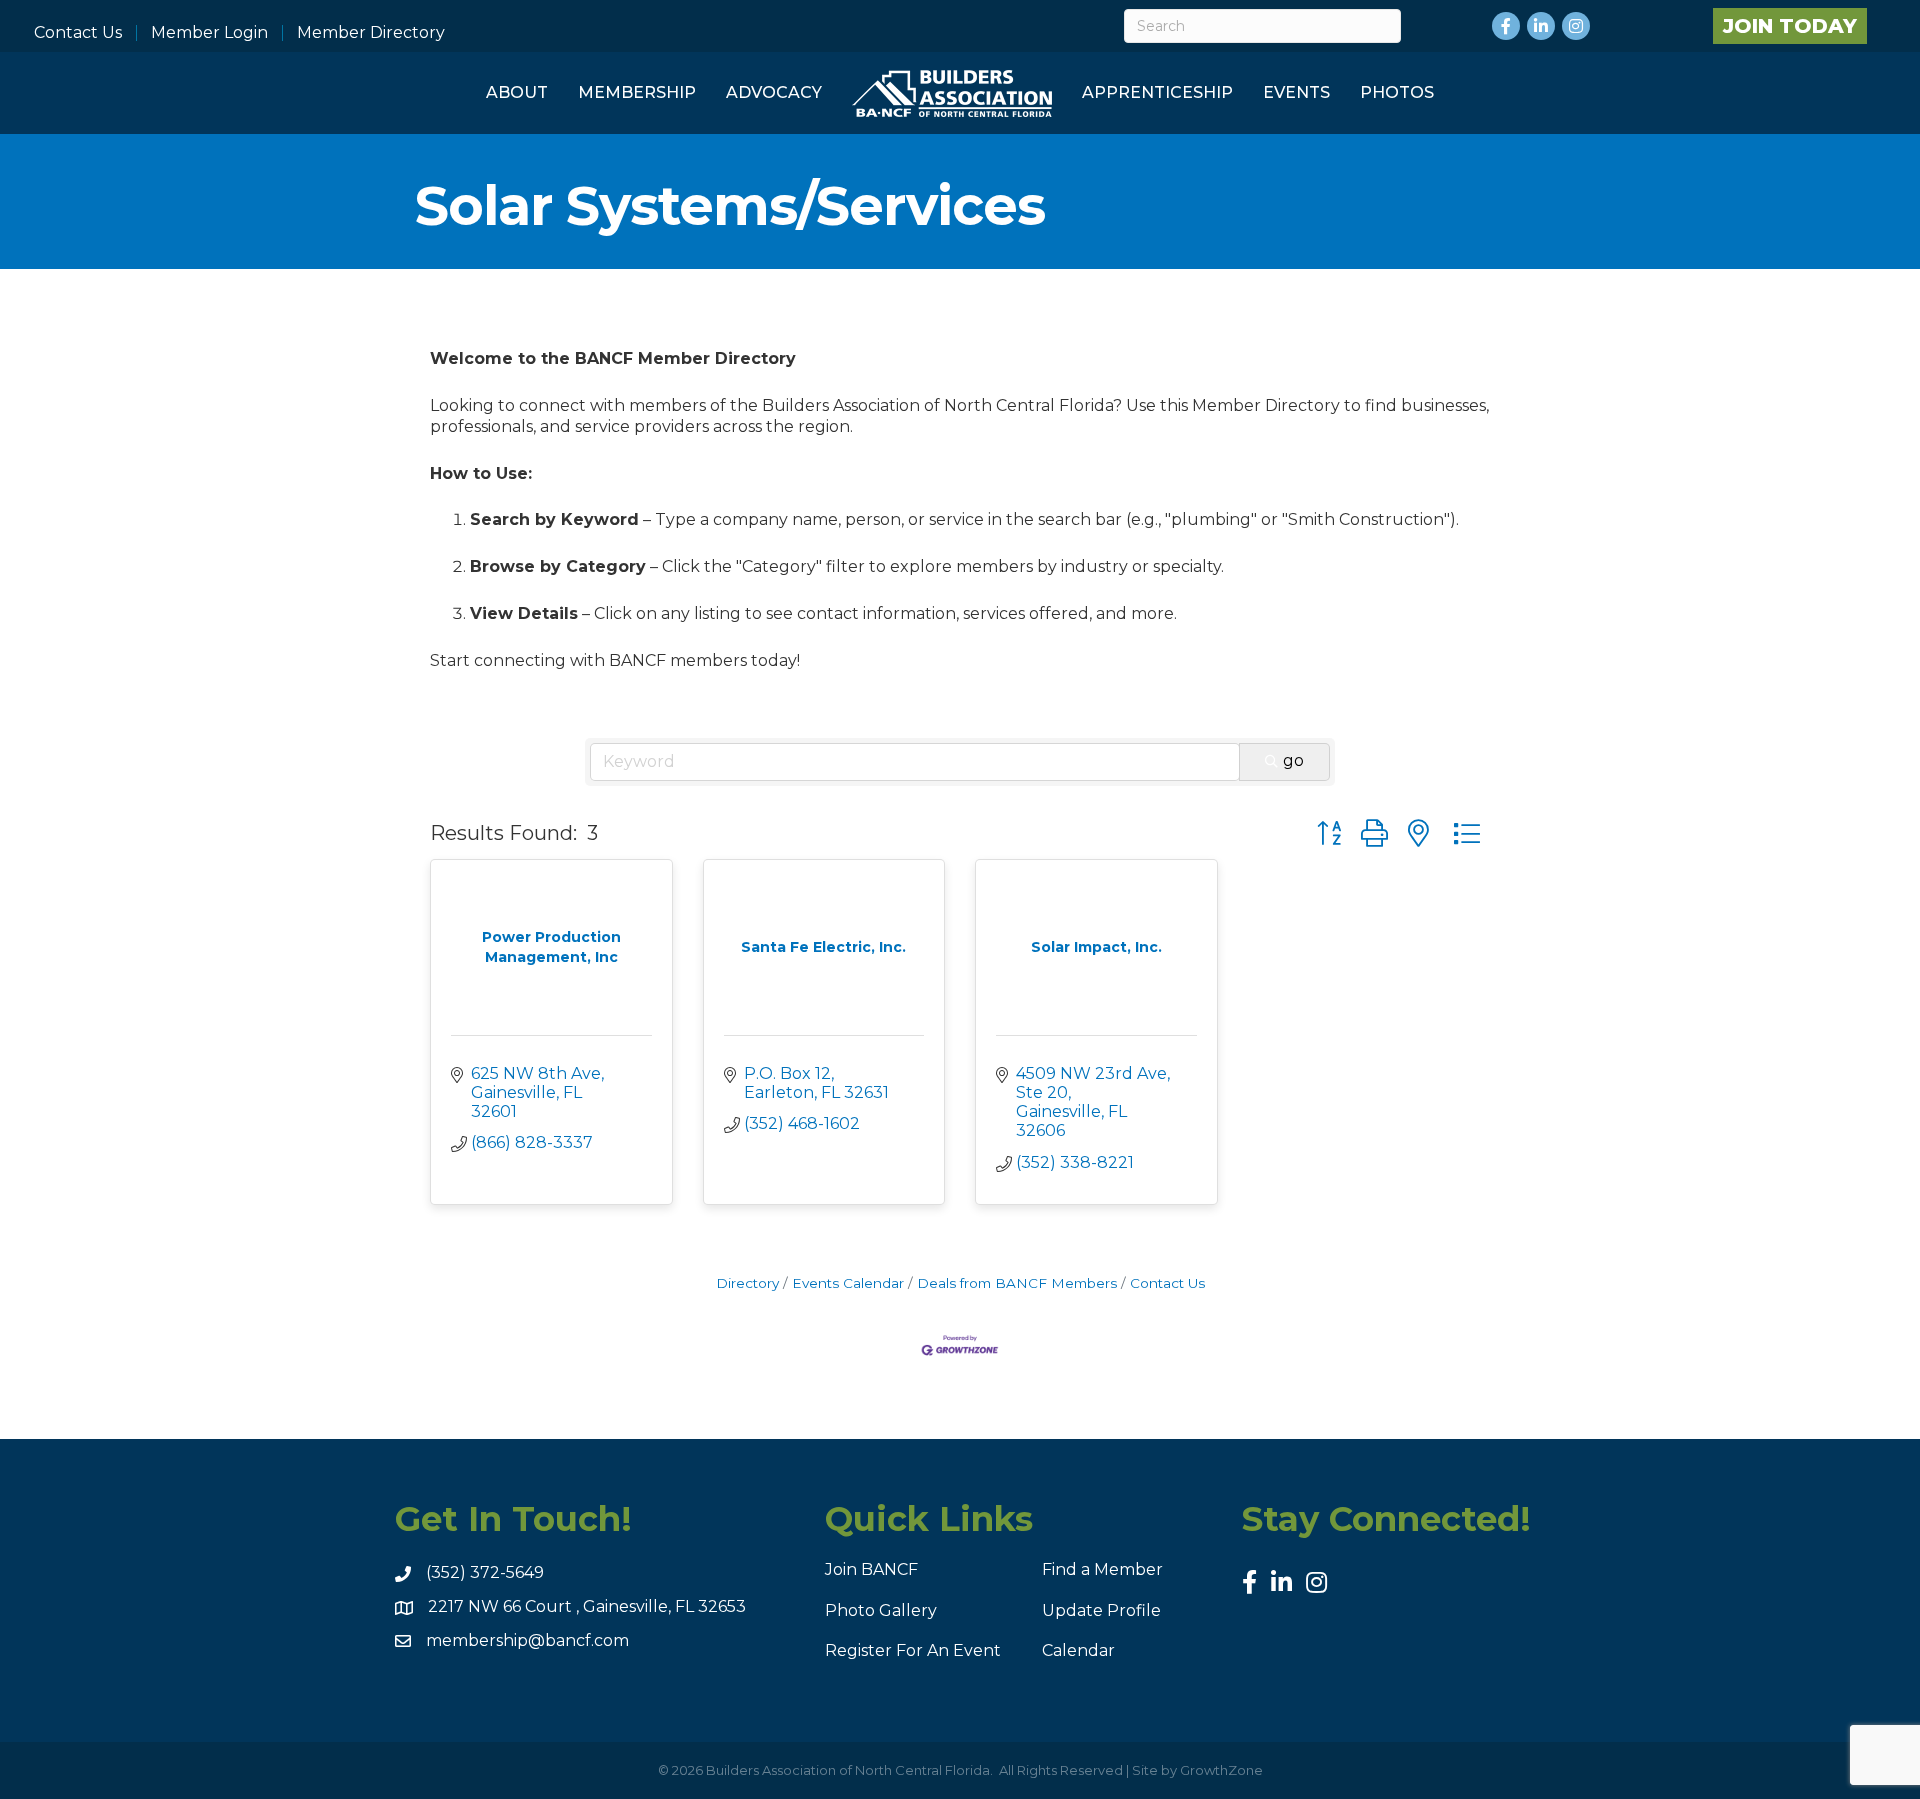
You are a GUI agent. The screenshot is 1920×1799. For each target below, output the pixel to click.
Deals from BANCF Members (1017, 1283)
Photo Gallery (881, 1610)
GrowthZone (1221, 1770)
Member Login (209, 33)
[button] (1329, 833)
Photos (1397, 92)
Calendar (1078, 1650)
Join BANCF (871, 1569)
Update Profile (1101, 1610)
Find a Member (1102, 1569)
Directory (747, 1283)
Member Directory (371, 33)
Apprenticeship (1157, 92)
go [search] (1293, 760)
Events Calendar (848, 1283)
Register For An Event (913, 1650)
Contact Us (78, 33)
